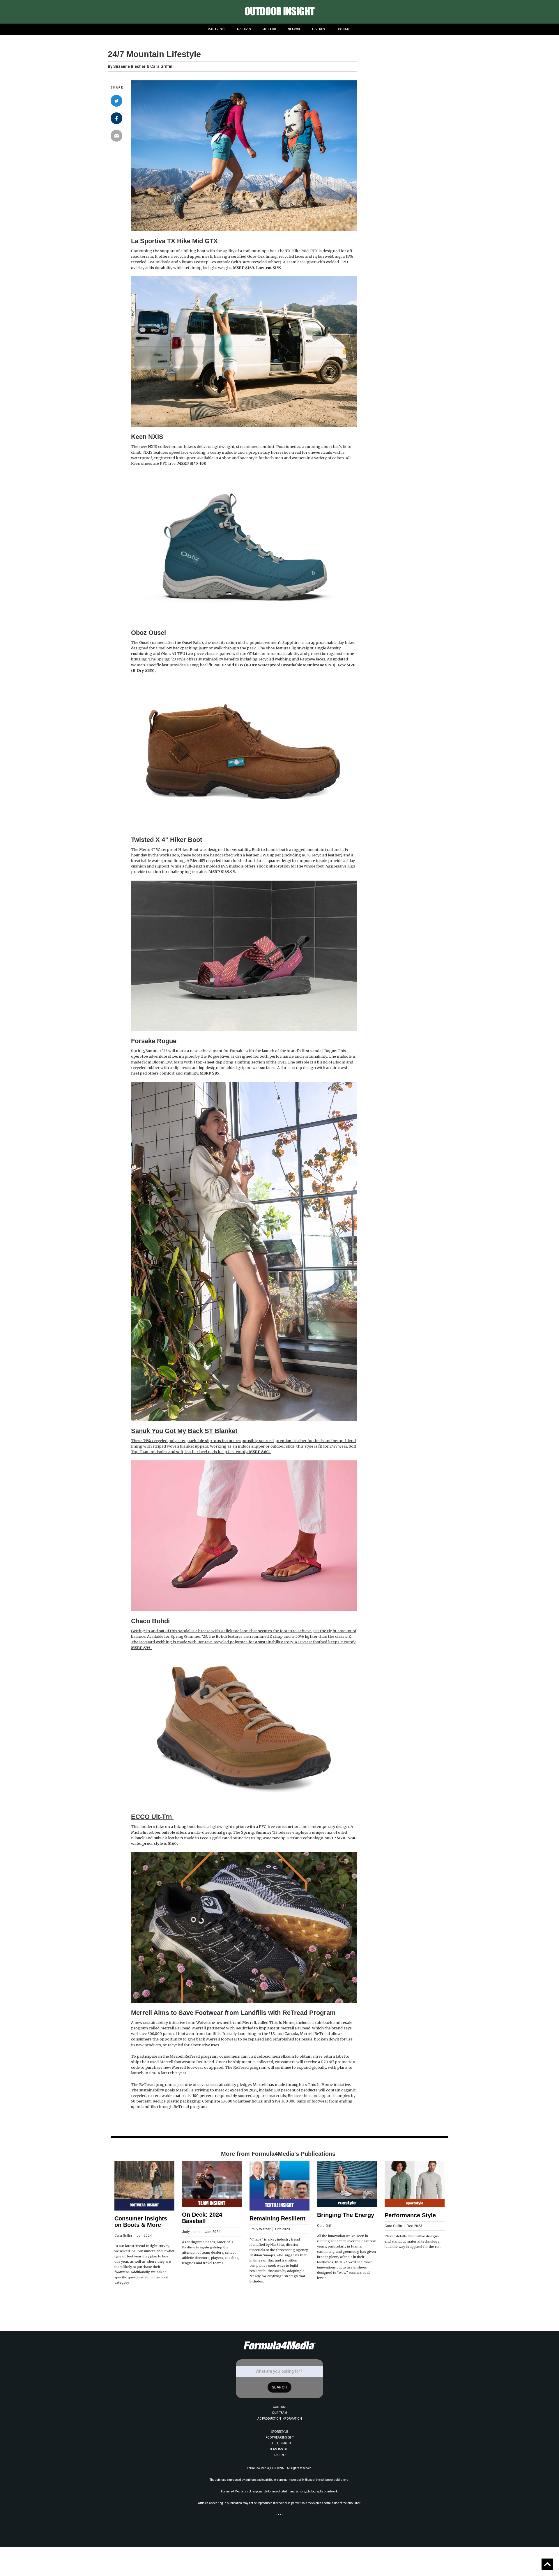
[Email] (116, 136)
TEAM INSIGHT (280, 2449)
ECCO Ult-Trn (152, 1817)
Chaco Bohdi (151, 1621)
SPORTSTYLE (280, 2432)
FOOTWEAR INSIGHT (280, 2438)
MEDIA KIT (269, 29)
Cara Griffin (161, 66)
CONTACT (345, 29)
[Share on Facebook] (116, 118)
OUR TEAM (279, 2413)
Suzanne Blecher (129, 67)
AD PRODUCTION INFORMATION (280, 2419)
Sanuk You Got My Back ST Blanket (185, 1431)
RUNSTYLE (279, 2455)
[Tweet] (116, 101)
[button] (216, 29)
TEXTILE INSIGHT (280, 2443)
